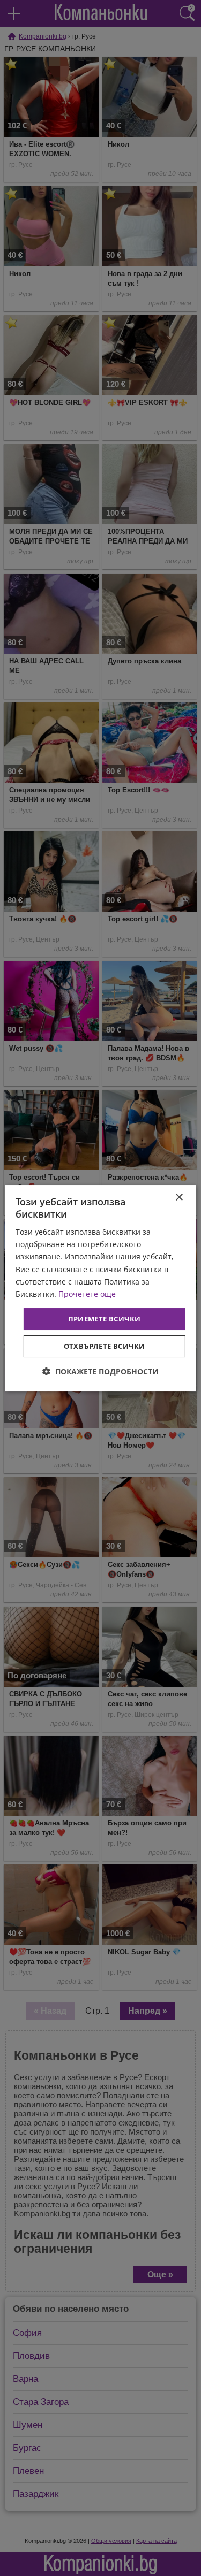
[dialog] (100, 1288)
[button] (100, 1371)
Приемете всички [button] (105, 1319)
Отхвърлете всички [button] (105, 1346)
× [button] (179, 1198)
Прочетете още (87, 1294)
